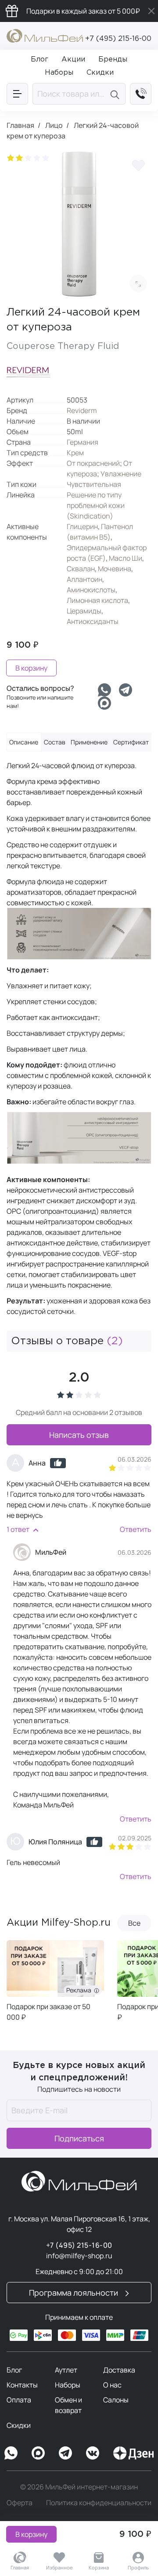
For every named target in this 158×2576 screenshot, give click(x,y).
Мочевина (115, 569)
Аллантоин (84, 579)
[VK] (93, 2453)
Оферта (20, 2503)
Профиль (138, 2567)
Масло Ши (126, 558)
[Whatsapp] (104, 690)
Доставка (119, 2370)
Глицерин (82, 526)
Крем (75, 453)
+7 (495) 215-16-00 (118, 39)
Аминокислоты (91, 590)
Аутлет (66, 2370)
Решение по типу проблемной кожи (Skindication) (96, 505)
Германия (83, 442)
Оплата (19, 2400)
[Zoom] (138, 283)
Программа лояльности (74, 2293)
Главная (20, 2567)
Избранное (59, 2567)
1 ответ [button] (18, 1529)
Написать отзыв (79, 1435)
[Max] (38, 2453)
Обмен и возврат (68, 2405)
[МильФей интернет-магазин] (45, 35)
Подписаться (79, 2138)
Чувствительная (94, 484)
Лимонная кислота (97, 600)
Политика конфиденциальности (99, 2503)
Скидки (19, 2425)
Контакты (22, 2385)
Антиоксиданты (93, 621)
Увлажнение (121, 474)
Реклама (80, 1990)
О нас (112, 2385)
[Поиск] (116, 94)
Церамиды (84, 611)
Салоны (116, 2400)
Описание (24, 742)
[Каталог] (17, 94)
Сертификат (131, 742)
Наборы (68, 2385)
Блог (14, 2370)
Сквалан (81, 569)
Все (134, 1923)
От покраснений (93, 463)
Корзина (99, 2567)
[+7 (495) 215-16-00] (141, 94)
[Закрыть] (151, 11)
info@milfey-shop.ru (79, 2256)
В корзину (31, 2534)
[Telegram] (126, 690)
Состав (55, 742)
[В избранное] (138, 165)
